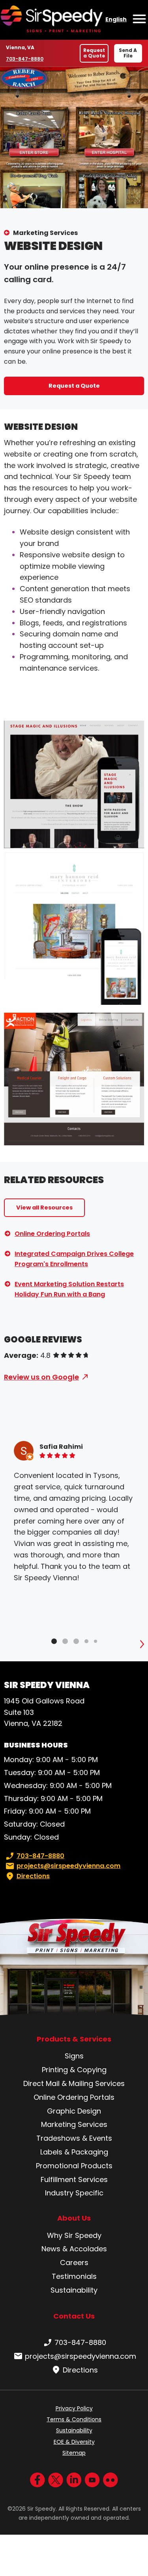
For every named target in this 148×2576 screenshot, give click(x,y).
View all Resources (44, 1208)
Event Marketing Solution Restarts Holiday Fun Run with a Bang (69, 1289)
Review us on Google (41, 1377)
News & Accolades (74, 2249)
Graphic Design (74, 2111)
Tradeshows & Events (74, 2138)
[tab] (54, 1641)
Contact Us (74, 2316)
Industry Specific (74, 2193)
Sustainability (74, 2290)
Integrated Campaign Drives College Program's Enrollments (74, 1259)
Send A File (128, 53)
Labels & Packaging (74, 2152)
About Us (74, 2218)
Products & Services (74, 2039)
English (116, 19)
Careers (74, 2263)
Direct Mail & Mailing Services (74, 2083)
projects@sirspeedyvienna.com (68, 1866)
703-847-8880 (25, 59)
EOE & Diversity (74, 2442)
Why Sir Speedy (74, 2235)
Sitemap (74, 2453)
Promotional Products (74, 2166)
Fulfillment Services (74, 2179)
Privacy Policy (74, 2408)
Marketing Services (45, 233)
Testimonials (74, 2276)
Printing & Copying (74, 2070)
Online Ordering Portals (52, 1234)
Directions (33, 1876)
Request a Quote (94, 53)
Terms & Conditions (74, 2419)
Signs (74, 2056)
